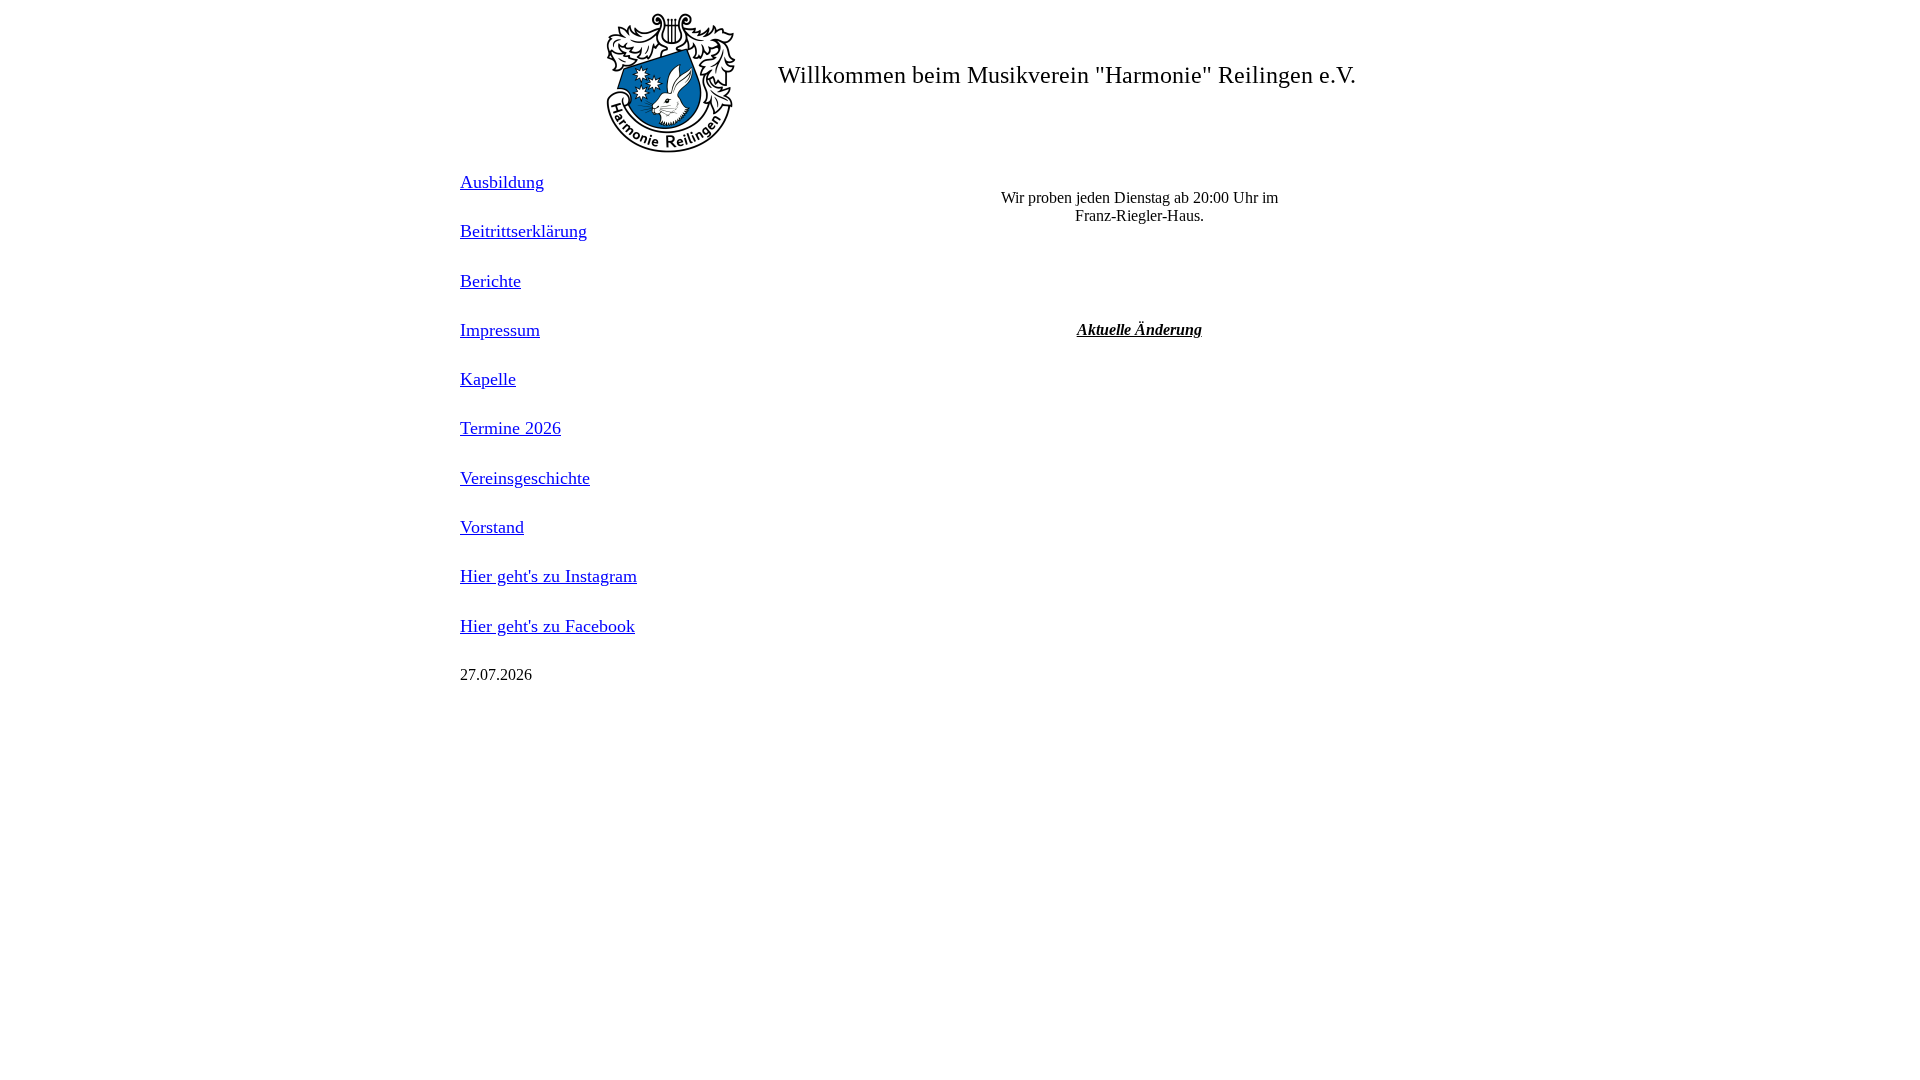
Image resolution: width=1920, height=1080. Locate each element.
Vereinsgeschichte (525, 478)
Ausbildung (502, 182)
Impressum (500, 330)
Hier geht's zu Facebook (547, 626)
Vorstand (492, 527)
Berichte (490, 281)
